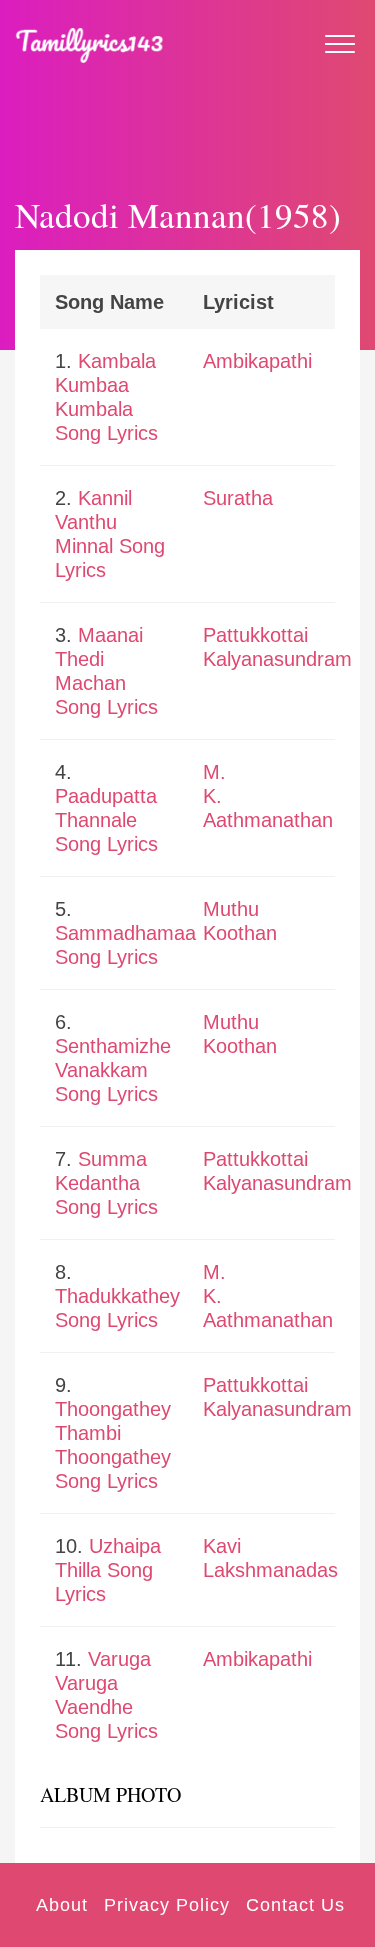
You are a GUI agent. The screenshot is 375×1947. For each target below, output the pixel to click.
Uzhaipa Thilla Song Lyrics (108, 1570)
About (62, 1905)
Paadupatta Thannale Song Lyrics (106, 820)
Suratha (238, 498)
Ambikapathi (257, 361)
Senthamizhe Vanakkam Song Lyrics (113, 1070)
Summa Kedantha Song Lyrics (106, 1183)
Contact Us (295, 1905)
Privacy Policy (167, 1905)
